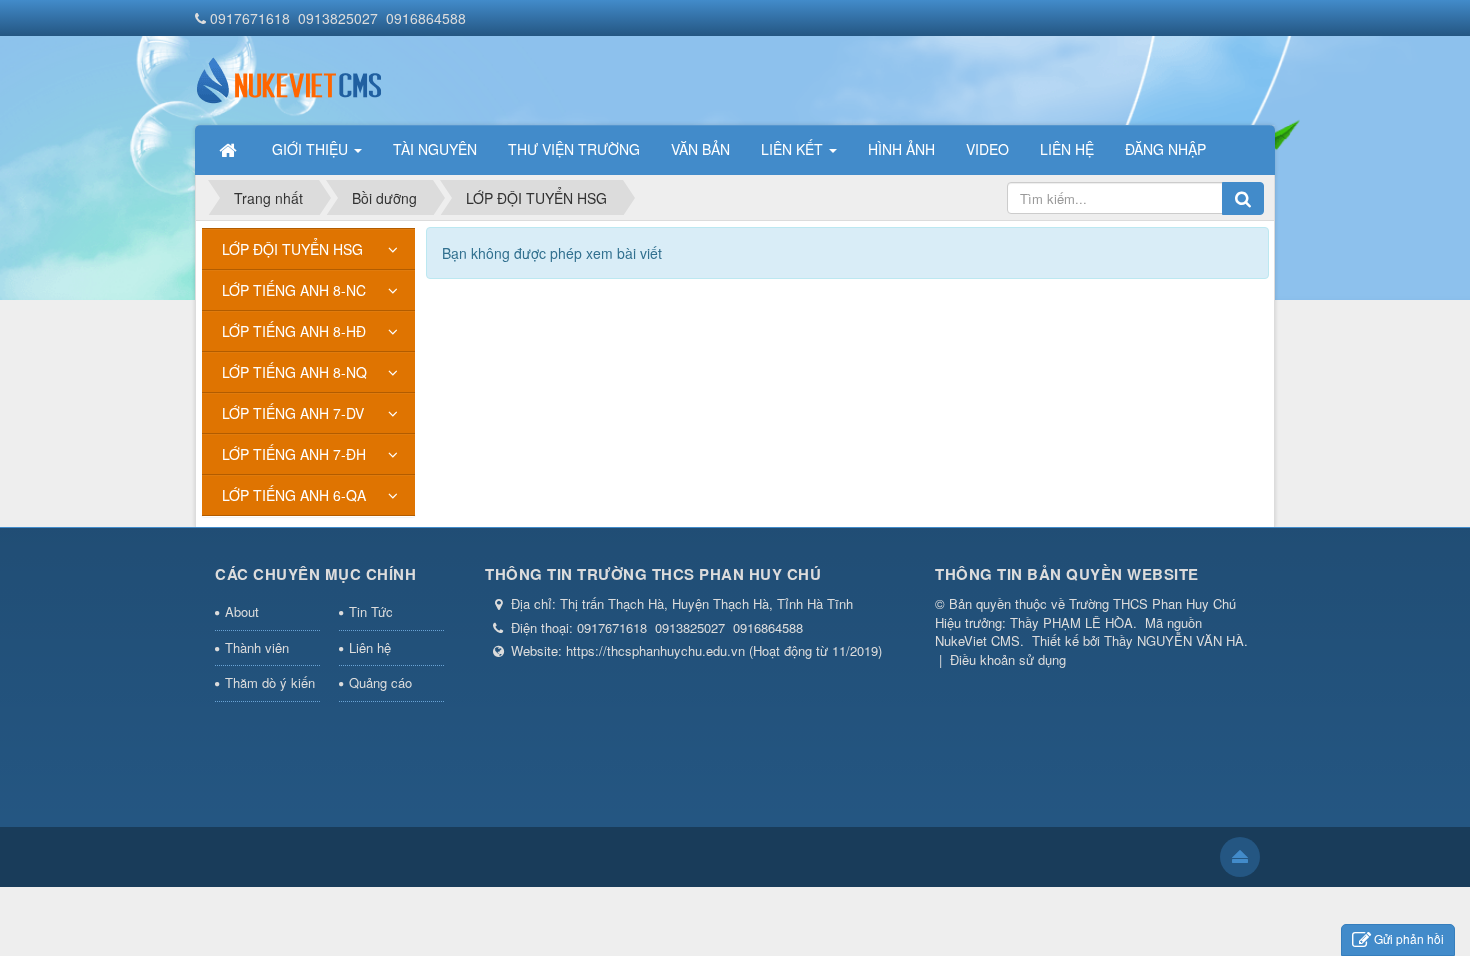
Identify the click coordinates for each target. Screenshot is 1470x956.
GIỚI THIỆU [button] (312, 149)
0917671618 (250, 18)
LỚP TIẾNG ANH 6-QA (294, 495)
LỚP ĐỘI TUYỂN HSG (292, 249)
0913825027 (338, 18)
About (242, 611)
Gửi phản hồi (1409, 938)
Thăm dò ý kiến (270, 682)
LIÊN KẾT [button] (794, 149)
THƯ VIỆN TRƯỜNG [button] (574, 149)
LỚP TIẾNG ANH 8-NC (294, 290)
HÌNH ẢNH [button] (901, 149)
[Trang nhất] (230, 149)
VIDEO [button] (987, 149)
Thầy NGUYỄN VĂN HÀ (1174, 640)
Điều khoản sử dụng (1008, 659)
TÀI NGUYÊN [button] (435, 149)
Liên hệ (370, 647)
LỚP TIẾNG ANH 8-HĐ (294, 331)
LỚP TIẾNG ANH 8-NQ (294, 372)
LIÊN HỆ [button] (1067, 149)
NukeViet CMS (977, 640)
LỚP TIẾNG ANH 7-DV (293, 413)
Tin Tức (371, 611)
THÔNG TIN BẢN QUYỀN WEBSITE (1067, 574)
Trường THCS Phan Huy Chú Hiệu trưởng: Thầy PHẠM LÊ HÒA (1085, 613)
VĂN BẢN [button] (700, 149)
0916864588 (426, 18)
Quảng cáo (380, 682)
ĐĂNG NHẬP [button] (1165, 149)
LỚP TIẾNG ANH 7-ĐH (294, 454)
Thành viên (257, 647)
